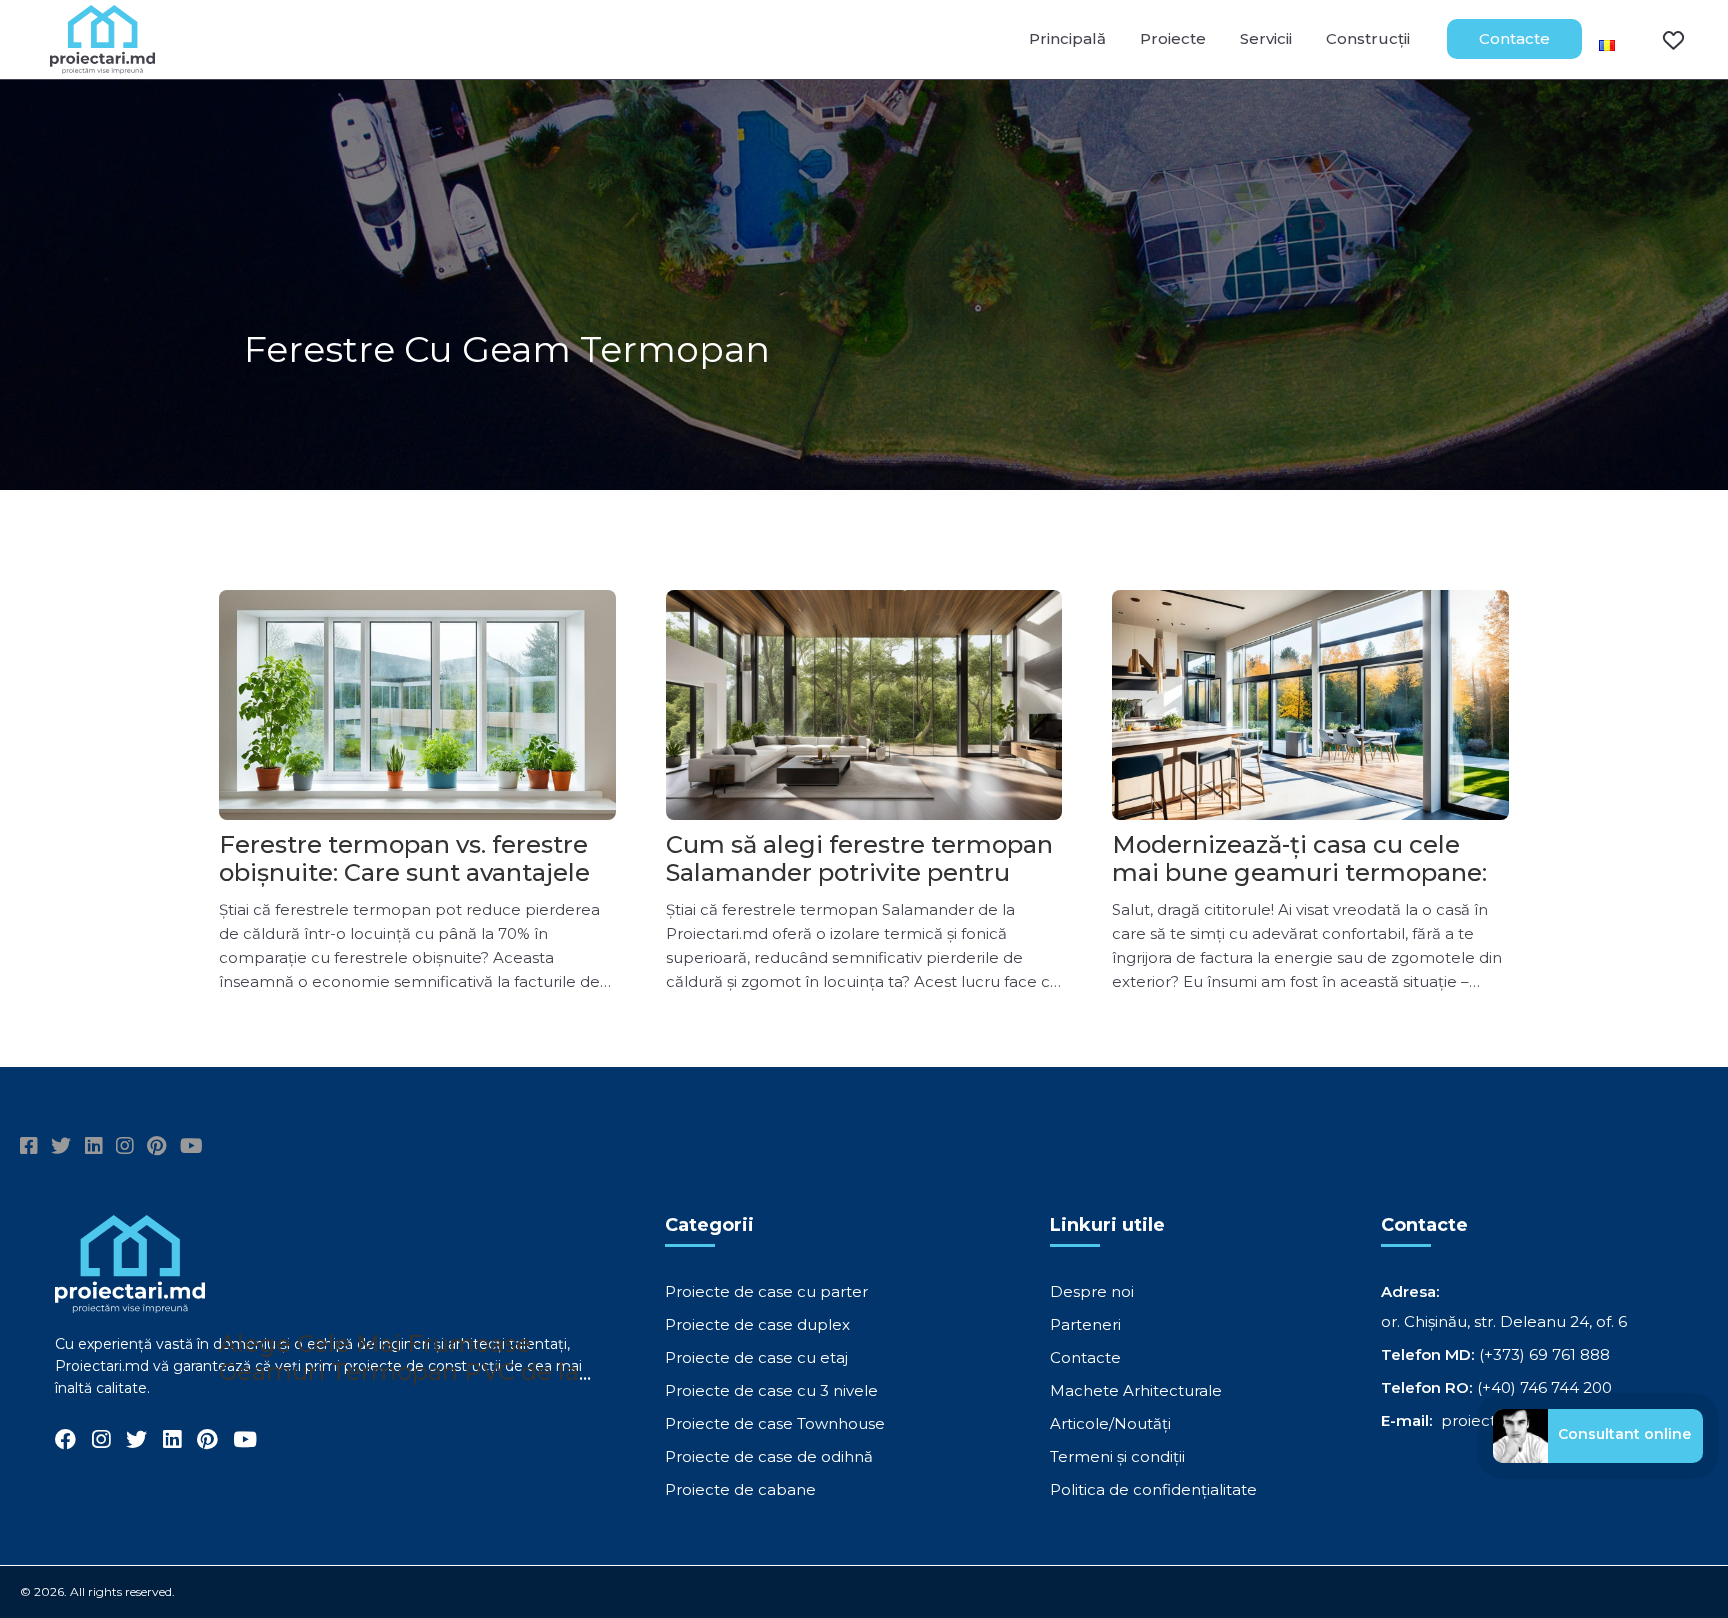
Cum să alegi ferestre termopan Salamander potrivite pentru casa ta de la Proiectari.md (859, 872)
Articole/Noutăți (1110, 1423)
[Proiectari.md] (102, 64)
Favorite (1661, 39)
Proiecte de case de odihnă (769, 1456)
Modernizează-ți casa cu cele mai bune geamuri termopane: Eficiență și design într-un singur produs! (1309, 886)
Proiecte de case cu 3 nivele (771, 1390)
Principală (1067, 38)
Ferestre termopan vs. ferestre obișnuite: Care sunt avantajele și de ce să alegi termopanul (417, 872)
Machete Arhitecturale (1136, 1390)
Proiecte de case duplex (757, 1324)
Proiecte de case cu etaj (756, 1357)
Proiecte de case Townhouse (775, 1423)
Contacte (1514, 38)
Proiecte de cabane (740, 1489)
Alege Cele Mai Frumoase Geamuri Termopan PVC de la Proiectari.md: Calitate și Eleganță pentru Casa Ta (399, 1385)
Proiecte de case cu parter (766, 1291)
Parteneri (1085, 1324)
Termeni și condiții (1117, 1456)
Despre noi (1092, 1291)
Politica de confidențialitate (1153, 1489)
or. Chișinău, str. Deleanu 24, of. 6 (1504, 1321)
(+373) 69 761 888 (1544, 1354)
